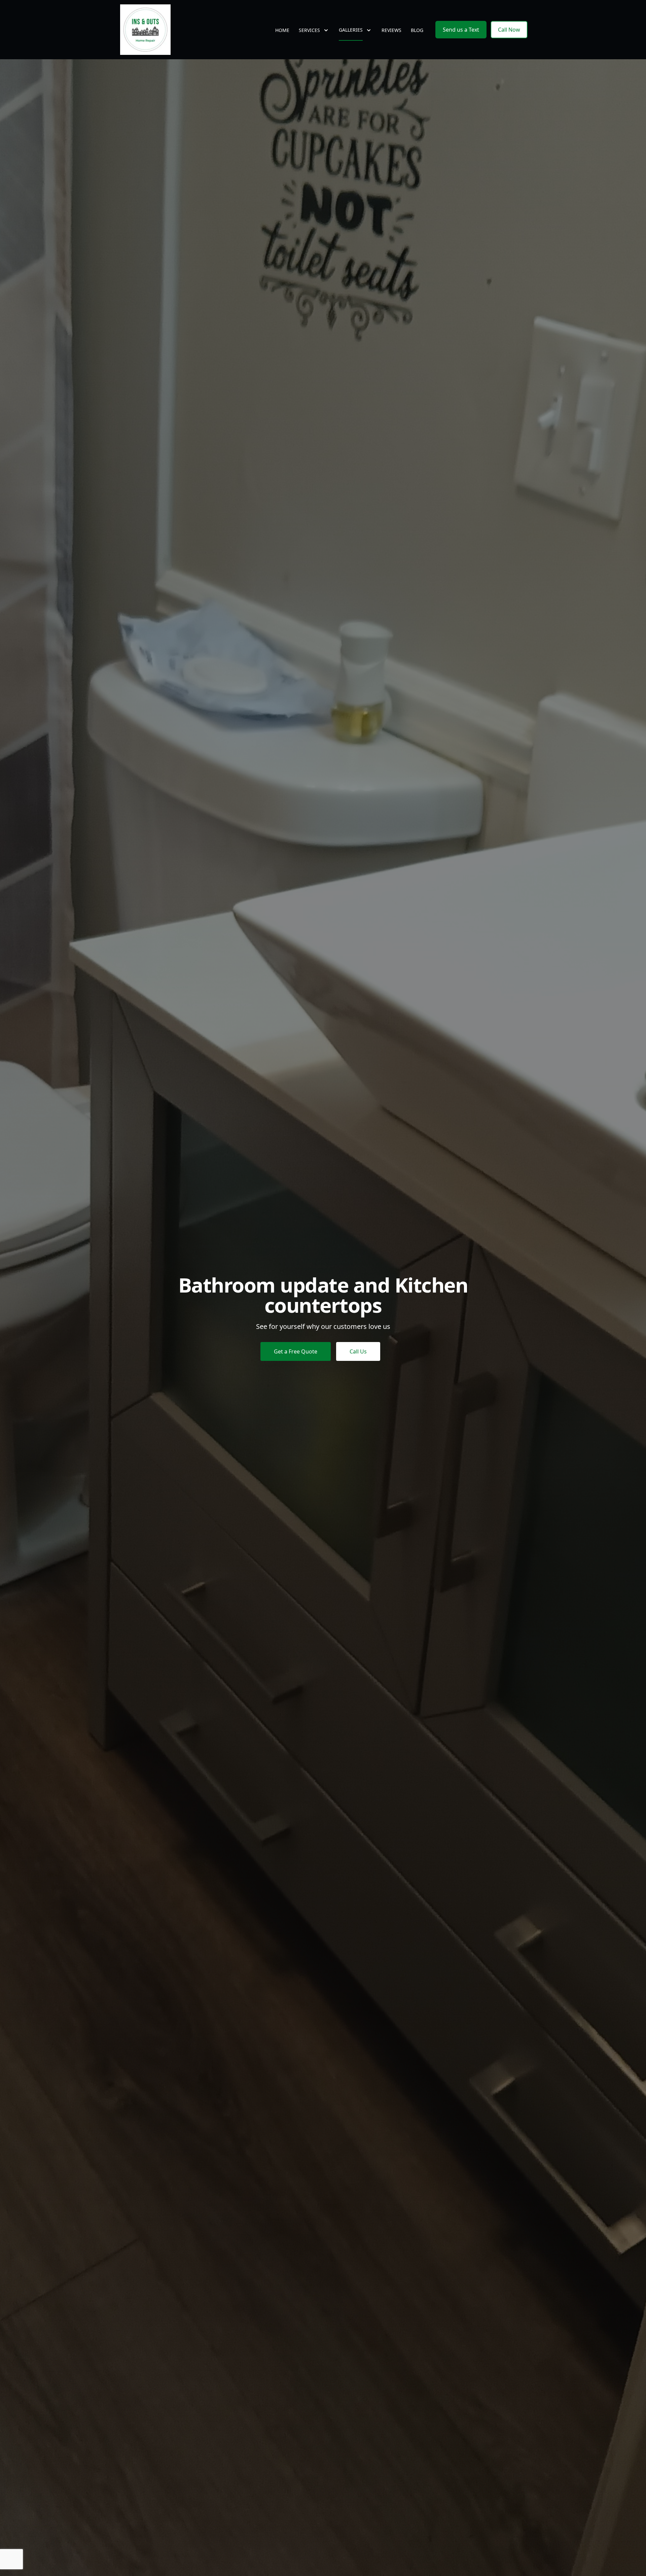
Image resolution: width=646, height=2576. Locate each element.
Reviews (391, 30)
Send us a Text (461, 30)
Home (282, 30)
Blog (417, 30)
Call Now (509, 30)
